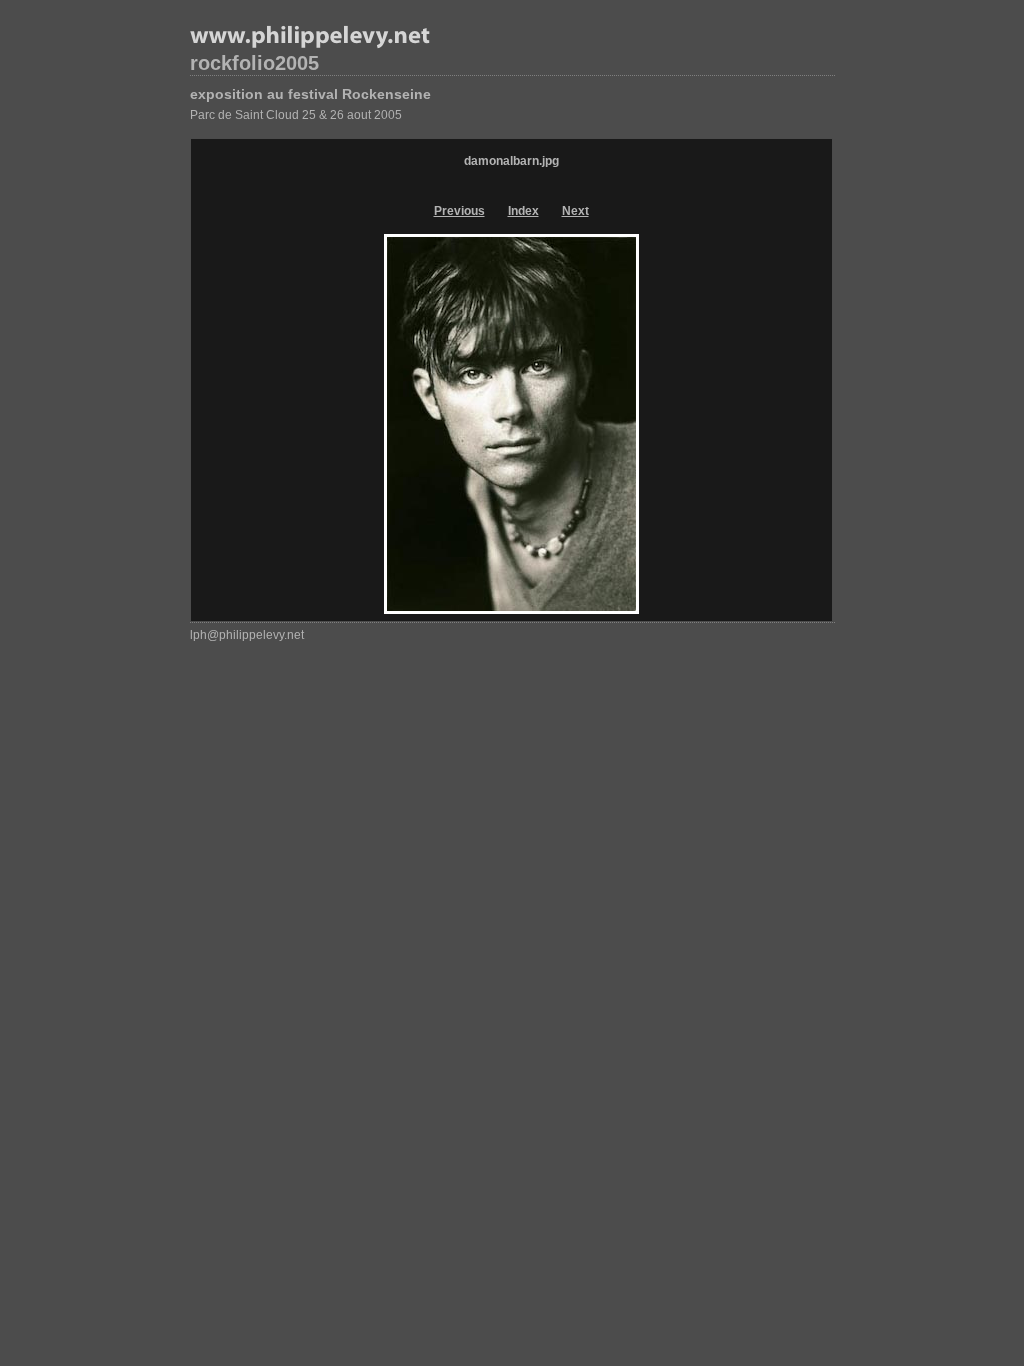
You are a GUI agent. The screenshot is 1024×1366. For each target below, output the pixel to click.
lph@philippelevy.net (247, 635)
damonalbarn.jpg (511, 161)
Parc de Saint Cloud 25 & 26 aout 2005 (296, 115)
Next (575, 211)
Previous (459, 211)
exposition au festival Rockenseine (310, 94)
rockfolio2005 (254, 63)
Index (523, 211)
